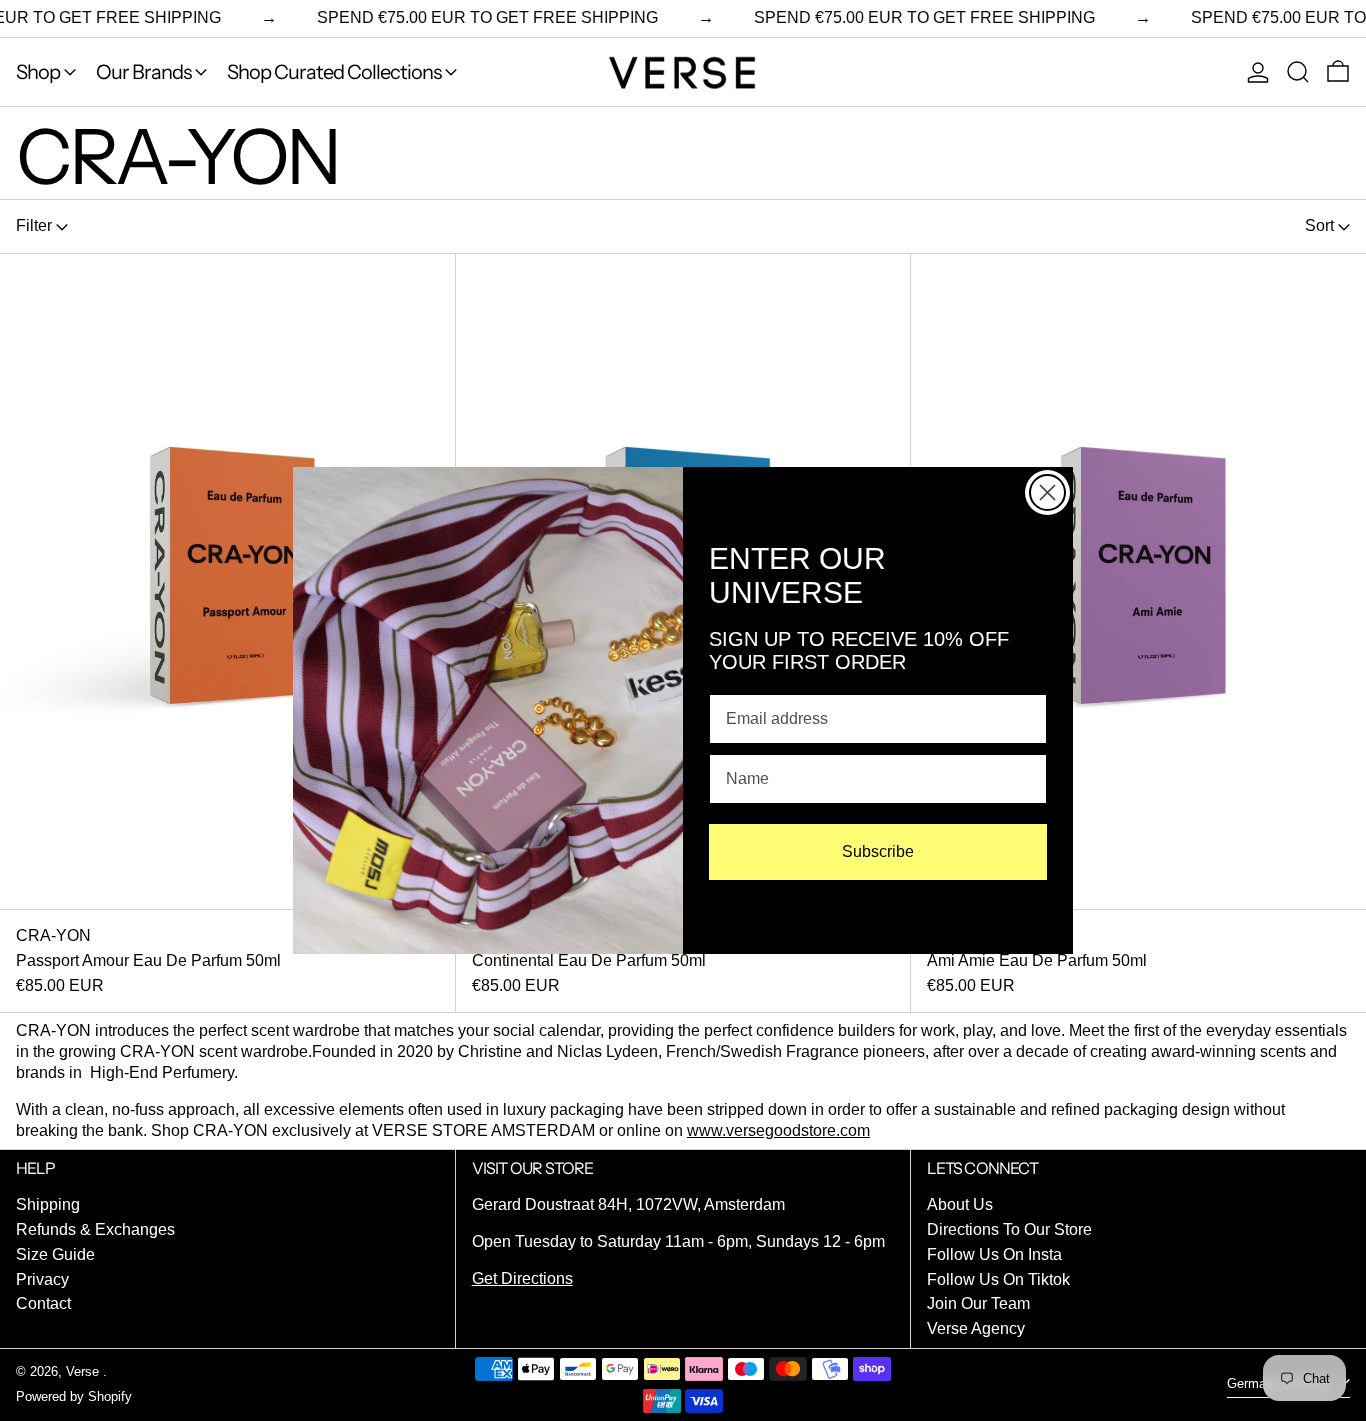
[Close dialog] (1047, 492)
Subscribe (878, 851)
